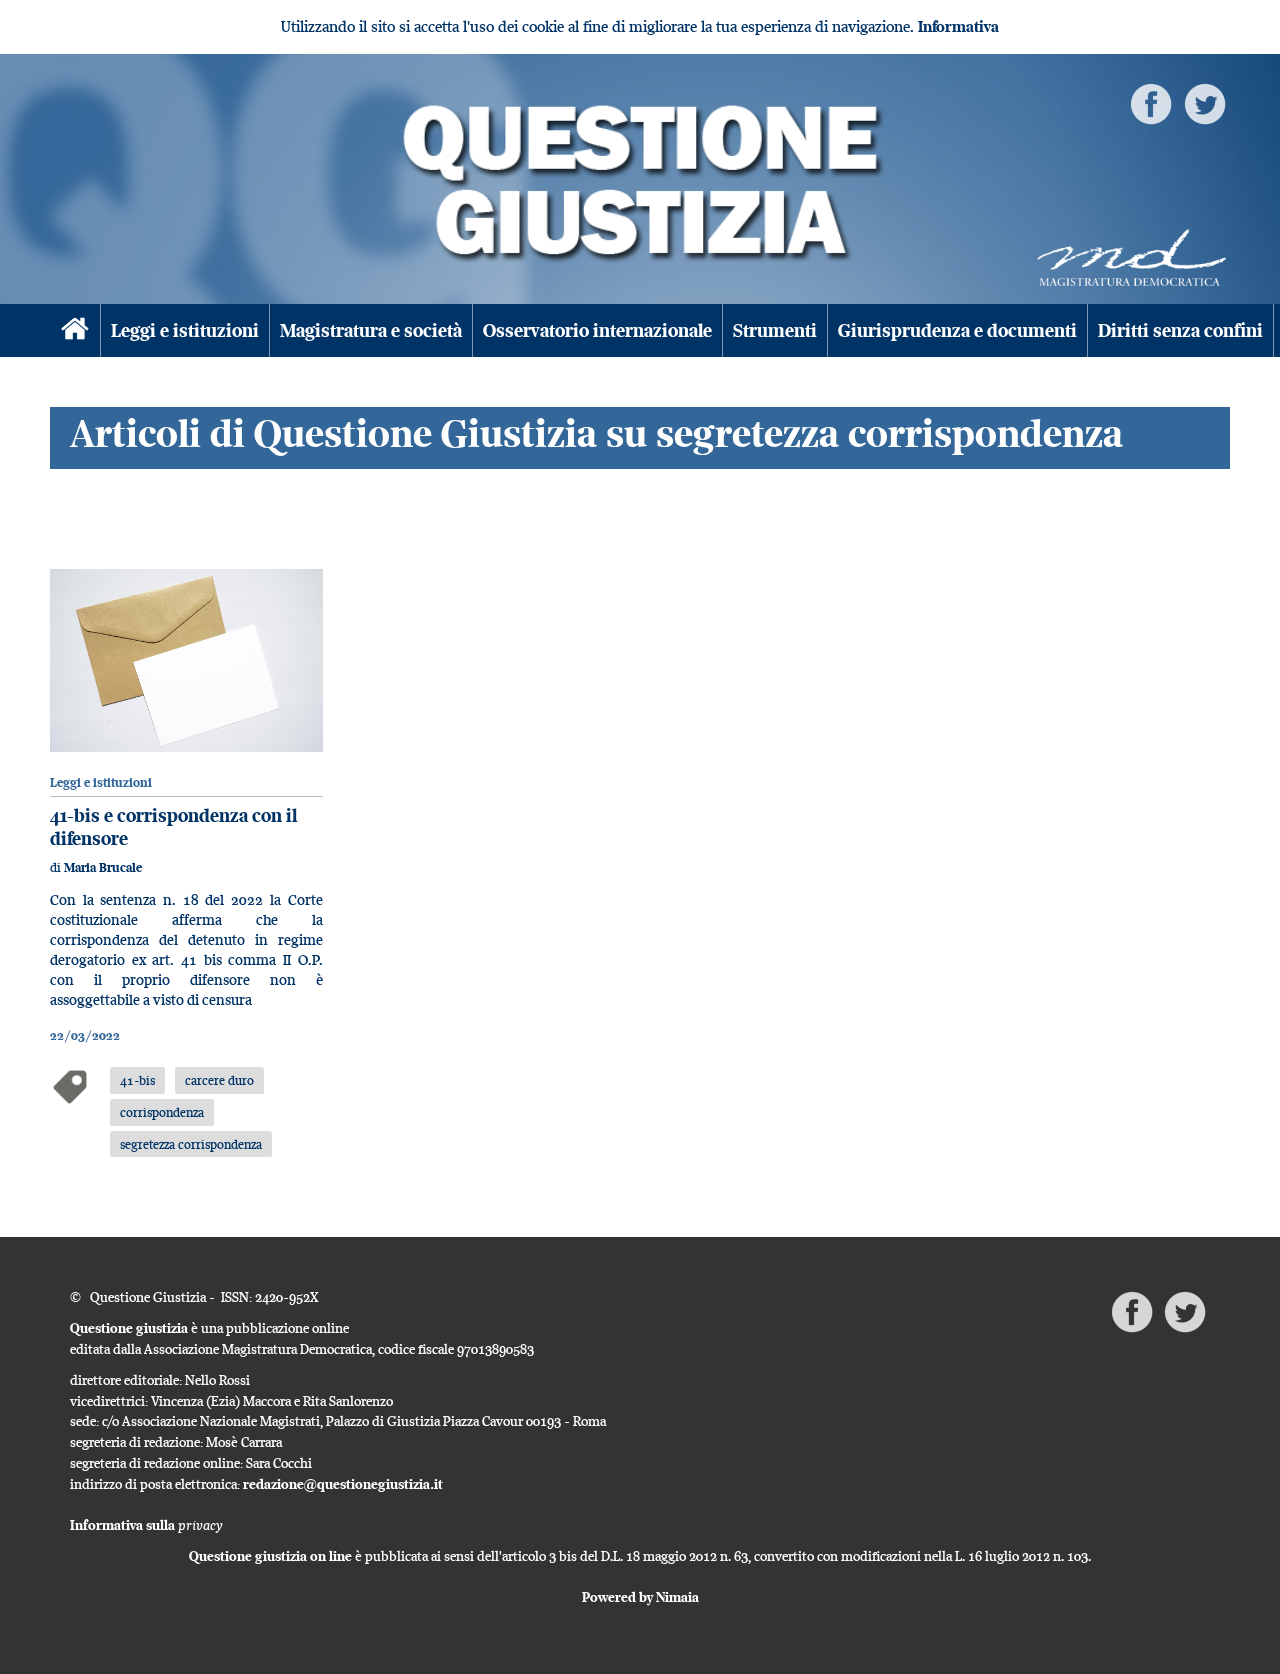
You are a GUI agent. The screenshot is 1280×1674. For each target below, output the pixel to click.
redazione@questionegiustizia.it (343, 1484)
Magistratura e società (371, 330)
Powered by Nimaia (640, 1597)
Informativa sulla (146, 1525)
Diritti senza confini (1180, 330)
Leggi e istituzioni (185, 330)
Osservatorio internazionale (597, 330)
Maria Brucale (103, 867)
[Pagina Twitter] (1205, 102)
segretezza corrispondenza (191, 1144)
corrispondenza (162, 1112)
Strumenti (775, 330)
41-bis (137, 1080)
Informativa (958, 26)
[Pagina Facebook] (1151, 102)
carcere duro (219, 1080)
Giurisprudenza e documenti (957, 330)
